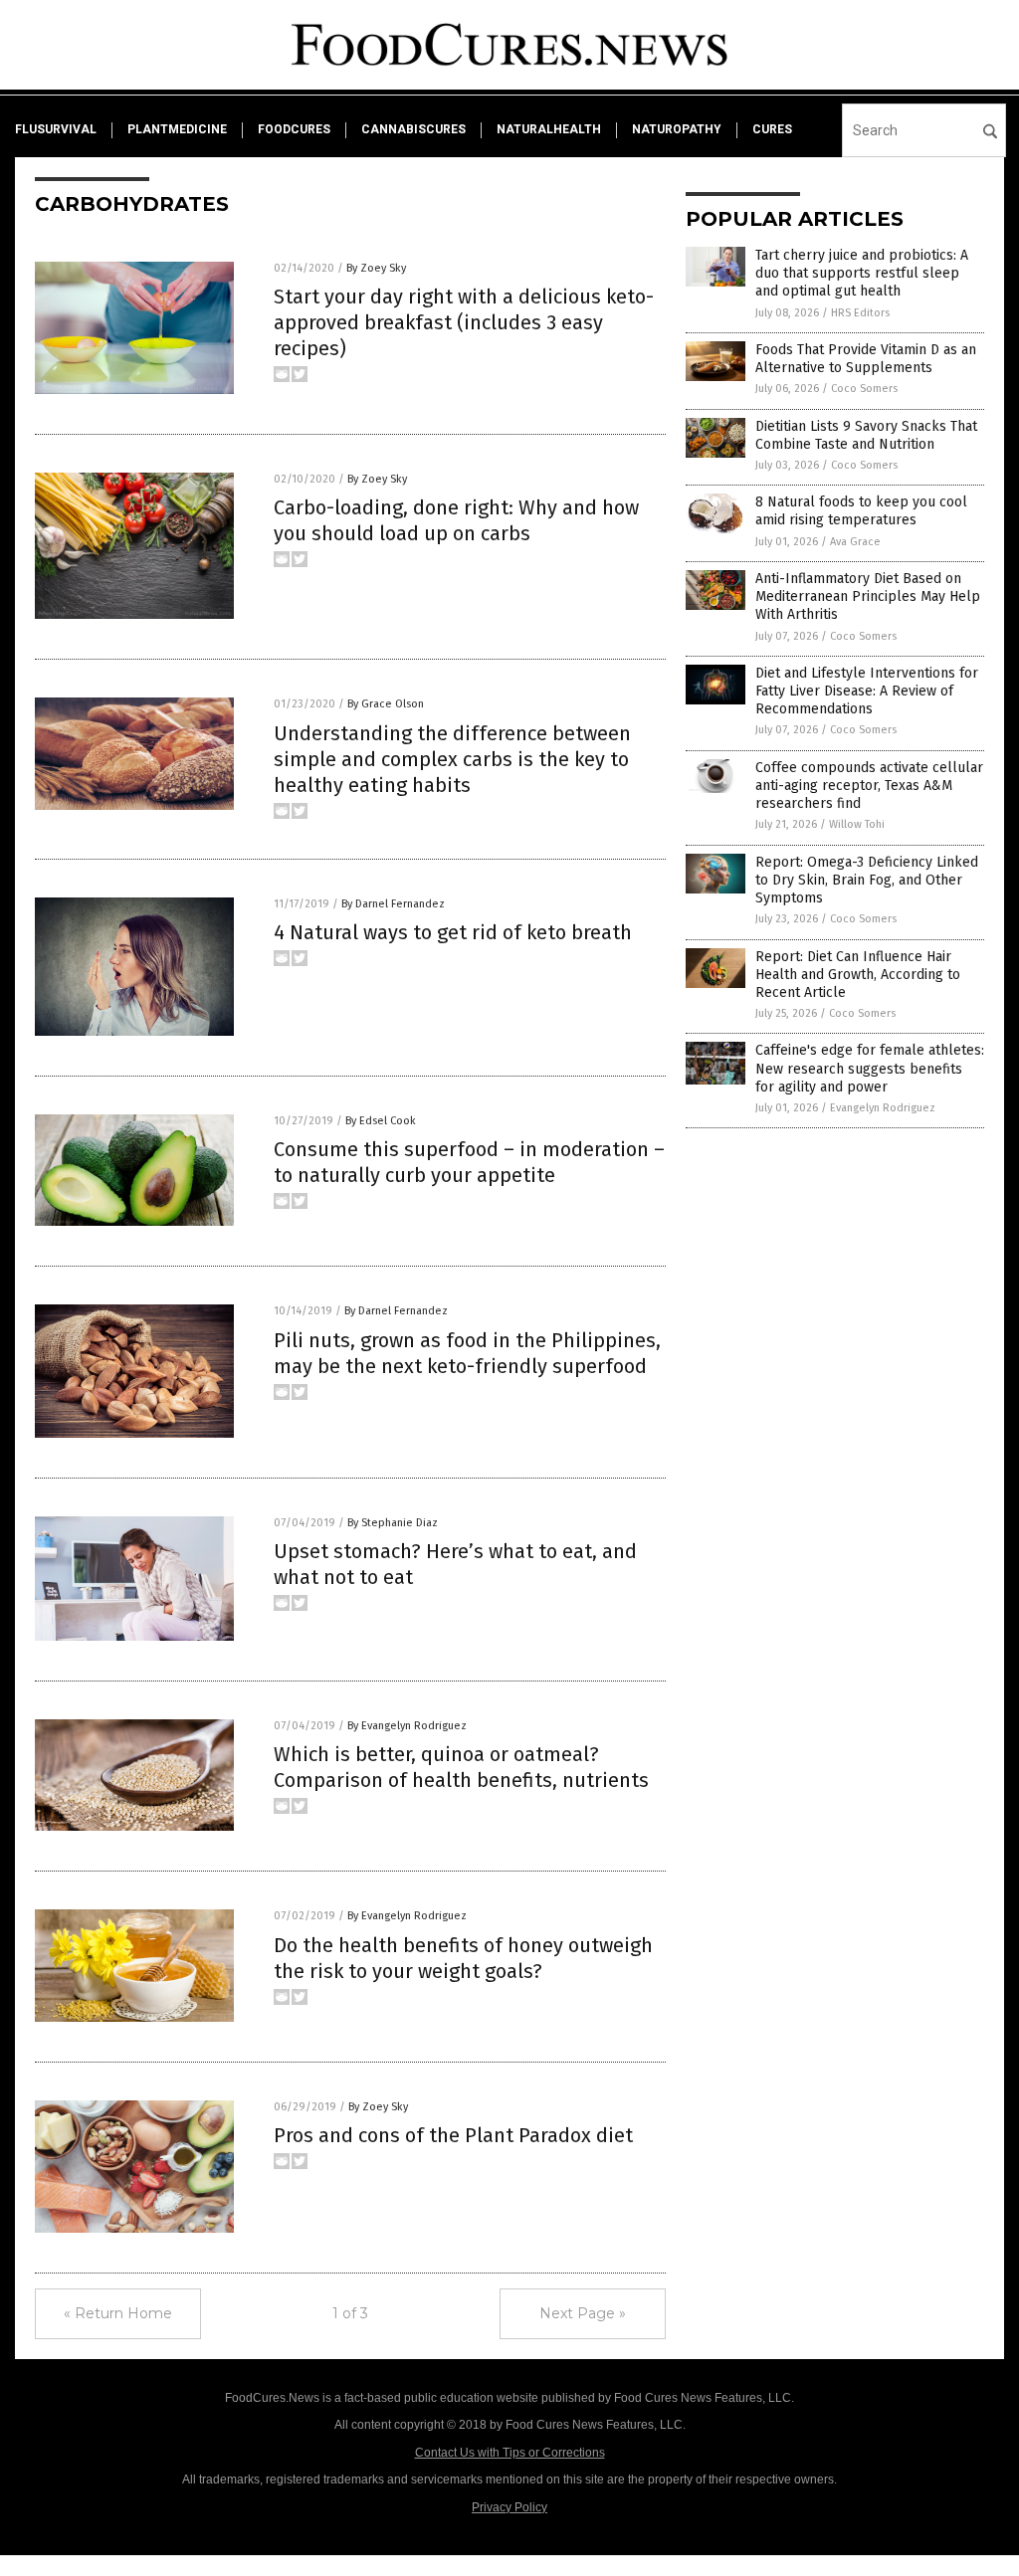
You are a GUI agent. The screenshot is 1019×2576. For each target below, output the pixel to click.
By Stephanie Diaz (393, 1523)
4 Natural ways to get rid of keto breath (453, 932)
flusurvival (56, 129)
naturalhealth (549, 129)
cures (772, 129)
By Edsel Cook (381, 1121)
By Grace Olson (386, 704)
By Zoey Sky (376, 268)
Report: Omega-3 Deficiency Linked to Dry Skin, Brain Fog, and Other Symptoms (867, 880)
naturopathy (677, 129)
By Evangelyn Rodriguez (407, 1726)
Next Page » (583, 2313)
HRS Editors (860, 313)
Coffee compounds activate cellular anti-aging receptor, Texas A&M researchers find (869, 786)
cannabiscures (413, 129)
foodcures (294, 129)
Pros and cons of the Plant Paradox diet (453, 2135)
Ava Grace (855, 542)
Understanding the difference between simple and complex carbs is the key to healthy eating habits (452, 759)
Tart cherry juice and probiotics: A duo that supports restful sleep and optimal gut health (862, 273)
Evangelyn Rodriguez (883, 1108)
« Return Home (118, 2313)
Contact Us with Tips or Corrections (510, 2453)
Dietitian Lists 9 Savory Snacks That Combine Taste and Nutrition (866, 435)
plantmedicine (177, 129)
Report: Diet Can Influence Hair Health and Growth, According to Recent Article (858, 975)
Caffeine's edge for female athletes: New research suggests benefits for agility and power (870, 1068)
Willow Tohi (857, 824)
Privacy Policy (509, 2507)
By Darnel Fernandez (393, 904)
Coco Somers (864, 389)
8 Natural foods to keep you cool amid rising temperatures (861, 511)
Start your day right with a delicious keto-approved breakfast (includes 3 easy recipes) (464, 322)
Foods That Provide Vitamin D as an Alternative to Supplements (866, 359)
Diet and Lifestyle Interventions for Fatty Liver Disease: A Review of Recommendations (867, 691)
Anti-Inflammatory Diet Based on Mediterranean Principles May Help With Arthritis (868, 596)
